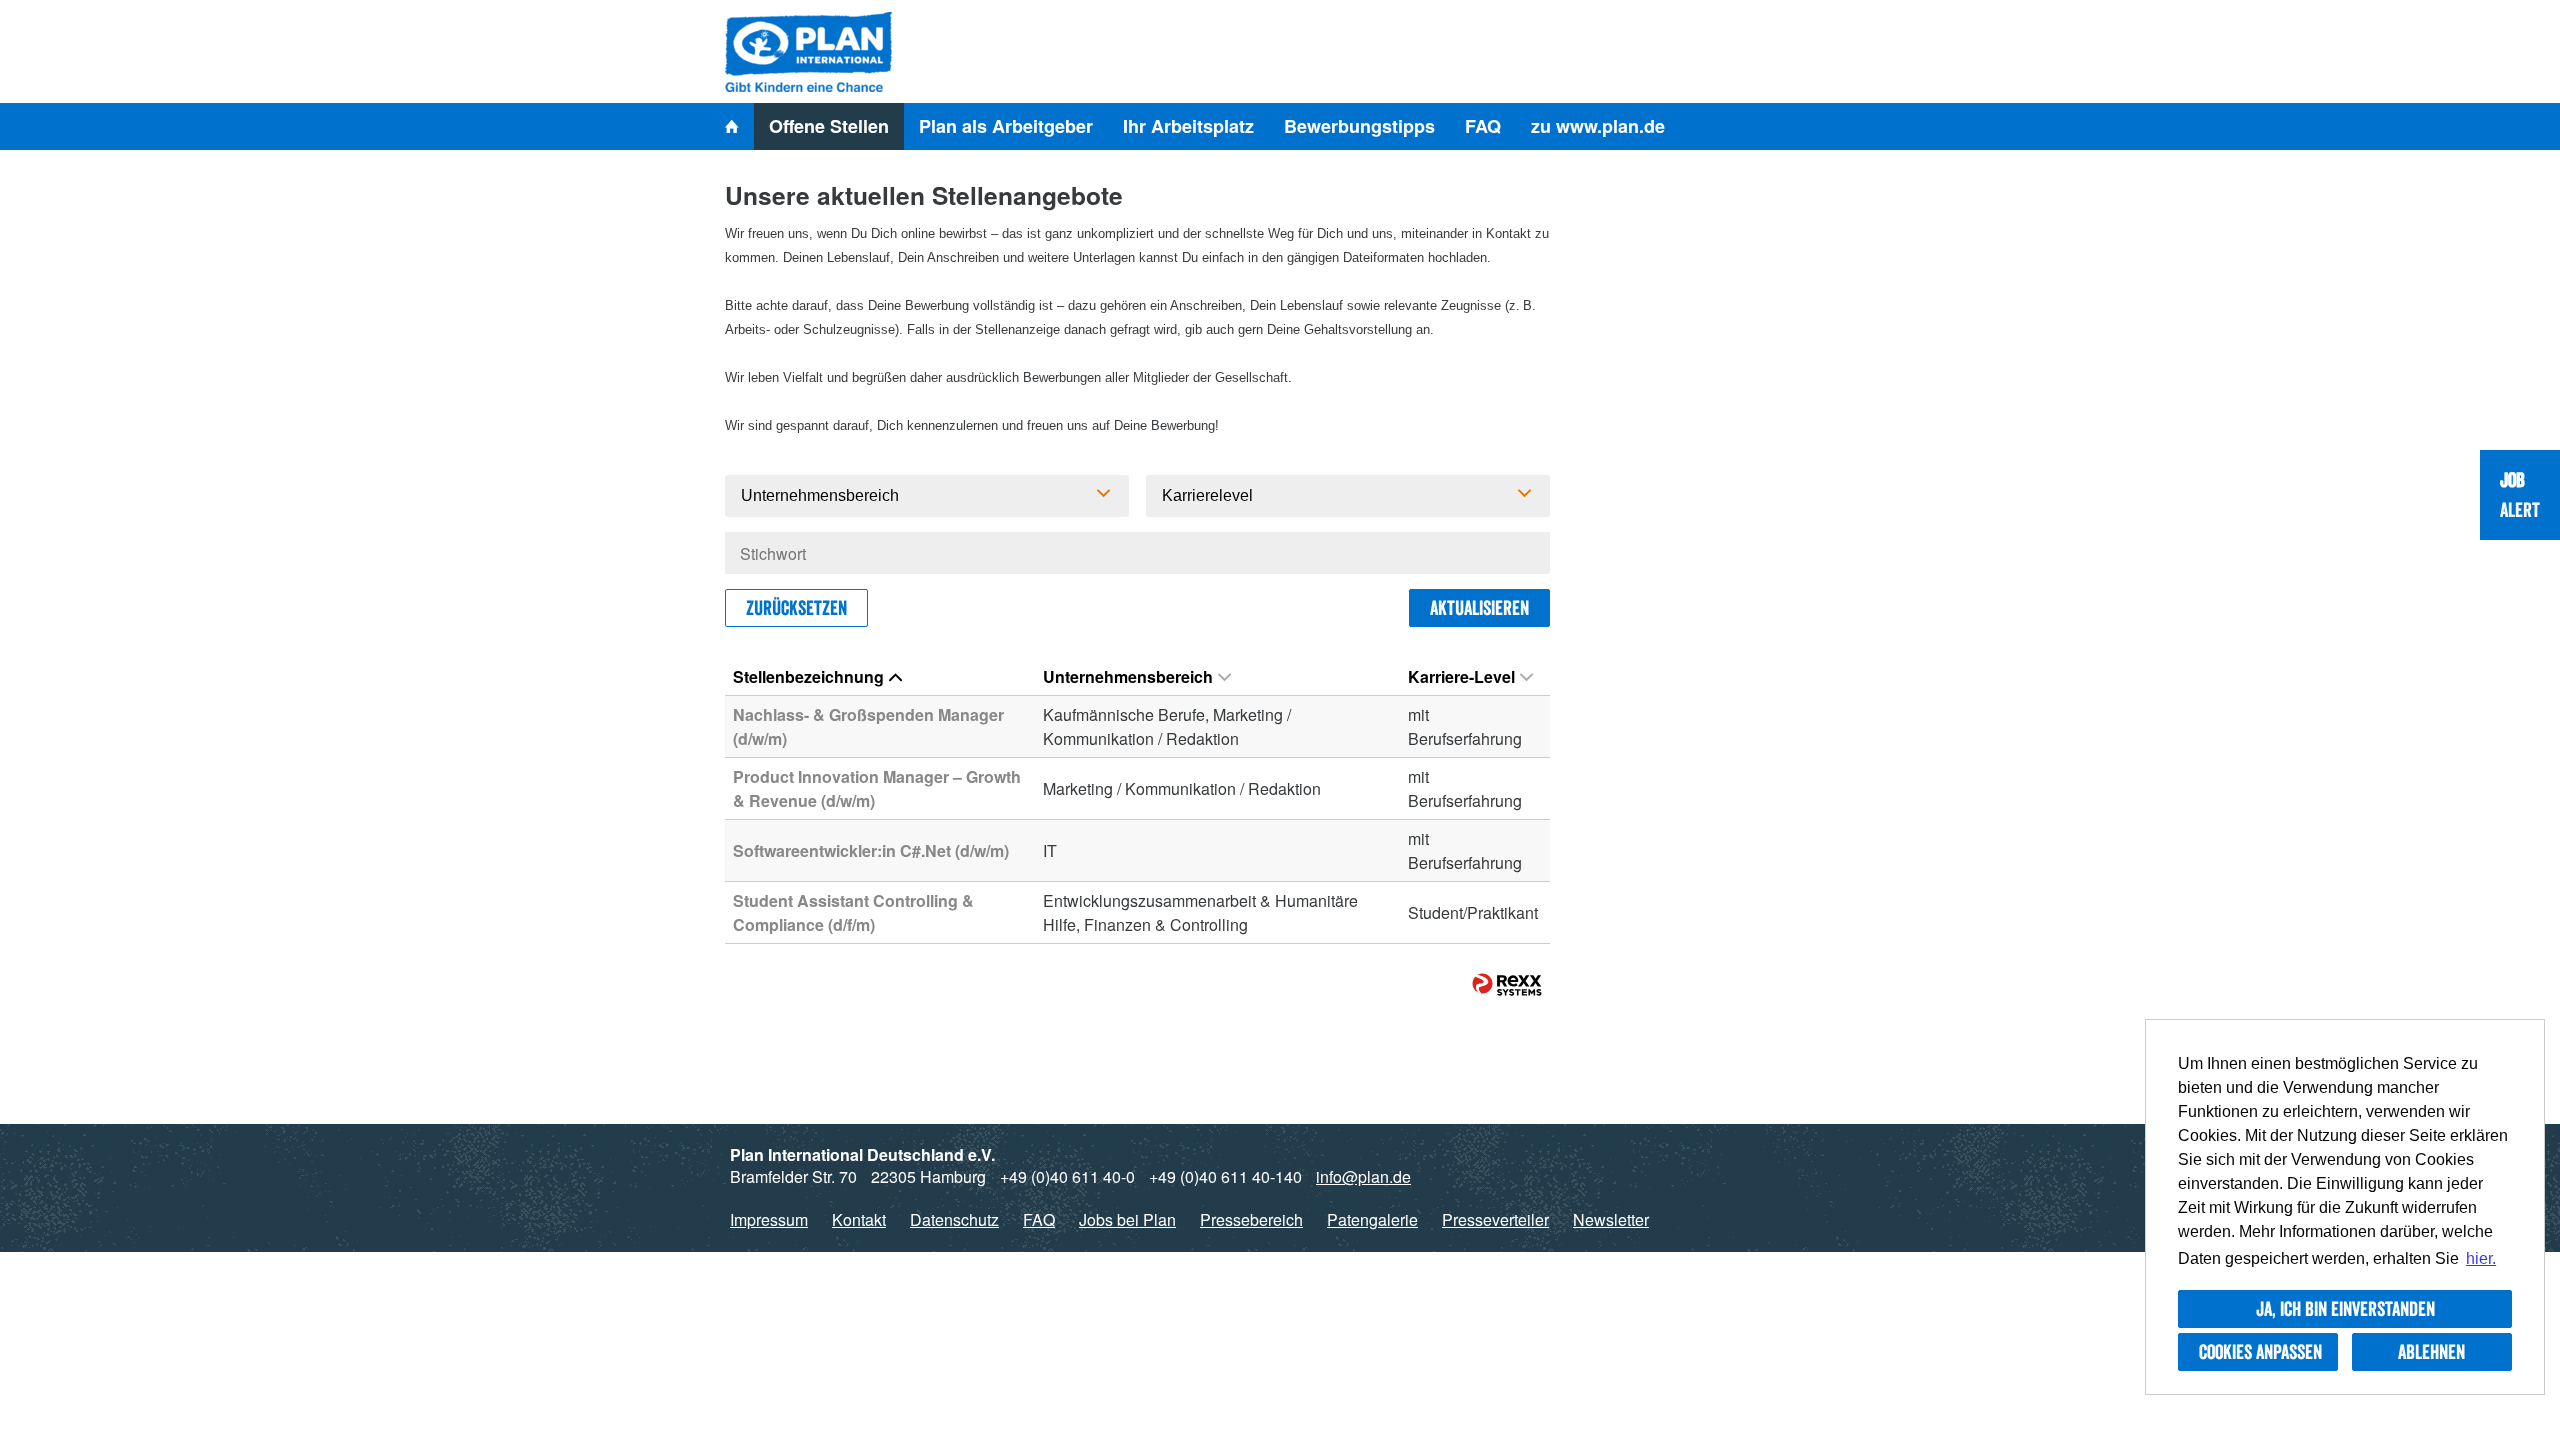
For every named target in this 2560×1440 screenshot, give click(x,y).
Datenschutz (954, 1219)
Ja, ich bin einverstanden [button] (2345, 1309)
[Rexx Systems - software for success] (1507, 984)
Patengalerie (1372, 1219)
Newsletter (1611, 1219)
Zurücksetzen (796, 608)
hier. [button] (2481, 1258)
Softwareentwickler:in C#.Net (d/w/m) (871, 850)
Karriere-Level (1461, 676)
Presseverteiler (1495, 1219)
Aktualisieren (1479, 608)
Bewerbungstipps (1359, 126)
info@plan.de (1363, 1176)
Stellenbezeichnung (808, 676)
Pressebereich (1251, 1219)
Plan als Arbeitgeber (1006, 126)
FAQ (1483, 126)
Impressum (769, 1219)
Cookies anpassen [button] (2260, 1352)
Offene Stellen (829, 126)
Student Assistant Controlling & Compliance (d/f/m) (853, 912)
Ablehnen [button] (2431, 1352)
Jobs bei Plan (1127, 1219)
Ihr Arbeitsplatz (1188, 126)
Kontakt (859, 1219)
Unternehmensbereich (1128, 676)
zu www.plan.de (1598, 126)
